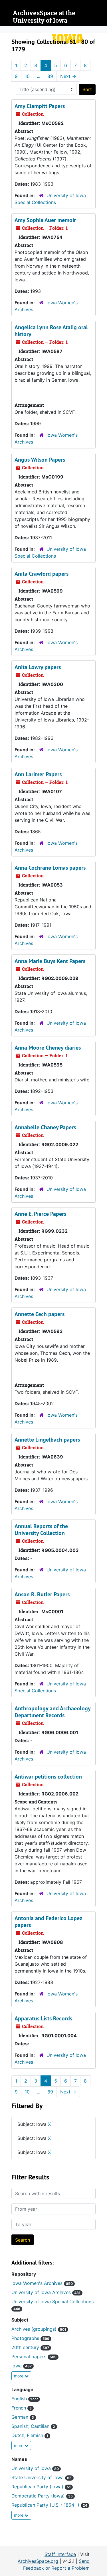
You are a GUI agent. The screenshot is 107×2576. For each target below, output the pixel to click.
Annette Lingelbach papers (47, 1440)
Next (68, 76)
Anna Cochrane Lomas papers (50, 868)
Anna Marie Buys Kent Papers (50, 961)
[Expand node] (101, 30)
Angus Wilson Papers (40, 460)
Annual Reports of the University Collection (41, 1530)
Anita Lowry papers (38, 667)
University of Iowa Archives (46, 2292)
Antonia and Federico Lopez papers (48, 1922)
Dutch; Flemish (30, 2435)
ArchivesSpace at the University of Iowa (44, 17)
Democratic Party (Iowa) (42, 2496)
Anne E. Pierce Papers (40, 1214)
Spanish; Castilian (33, 2426)
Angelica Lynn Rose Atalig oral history (51, 331)
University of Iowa (35, 2468)
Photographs (30, 2338)
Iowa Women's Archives (42, 2283)
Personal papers (34, 2357)
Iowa (22, 2366)
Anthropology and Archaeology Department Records (53, 1712)
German (23, 2417)
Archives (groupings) (39, 2329)
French (22, 2408)
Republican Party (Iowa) (41, 2487)
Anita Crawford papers (42, 574)
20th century (30, 2347)
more (19, 2376)
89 (50, 76)
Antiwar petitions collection (48, 1777)
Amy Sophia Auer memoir (45, 220)
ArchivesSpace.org (38, 2561)
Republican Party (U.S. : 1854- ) (49, 2505)
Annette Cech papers (40, 1314)
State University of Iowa (42, 2477)
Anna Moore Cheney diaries (48, 1048)
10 (27, 76)
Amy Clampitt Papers (40, 106)
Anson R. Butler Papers (42, 1594)
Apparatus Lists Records (43, 2018)
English (25, 2399)
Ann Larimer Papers (38, 774)
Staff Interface (60, 2554)
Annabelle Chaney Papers (45, 1127)
